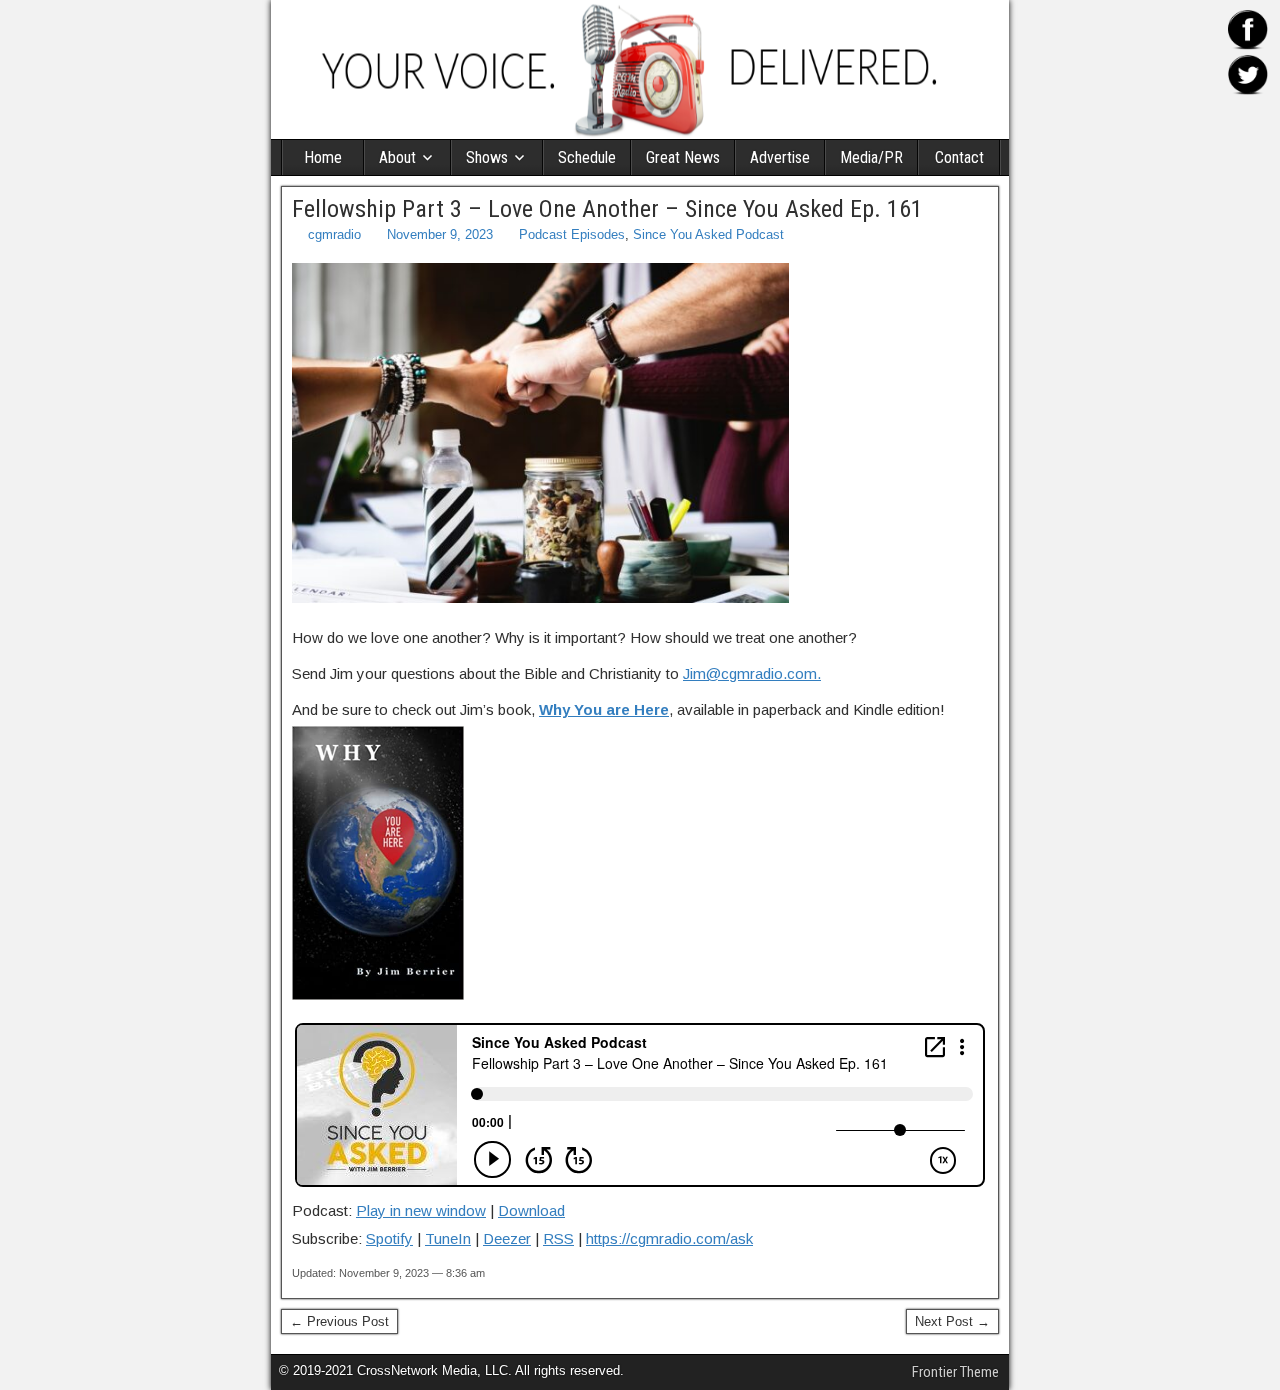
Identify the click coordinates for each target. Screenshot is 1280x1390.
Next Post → (952, 1321)
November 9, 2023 (440, 234)
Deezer (507, 1238)
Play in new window (421, 1210)
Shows (487, 157)
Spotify (389, 1238)
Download (531, 1210)
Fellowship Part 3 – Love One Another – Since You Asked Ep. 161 (607, 209)
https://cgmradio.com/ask (669, 1238)
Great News (683, 157)
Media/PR (871, 157)
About (397, 157)
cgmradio (334, 234)
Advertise (780, 157)
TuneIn (448, 1238)
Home (323, 157)
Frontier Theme (955, 1372)
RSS (558, 1238)
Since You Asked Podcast (708, 234)
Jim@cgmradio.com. (752, 673)
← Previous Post (339, 1321)
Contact (959, 157)
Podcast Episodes (572, 234)
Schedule (587, 157)
